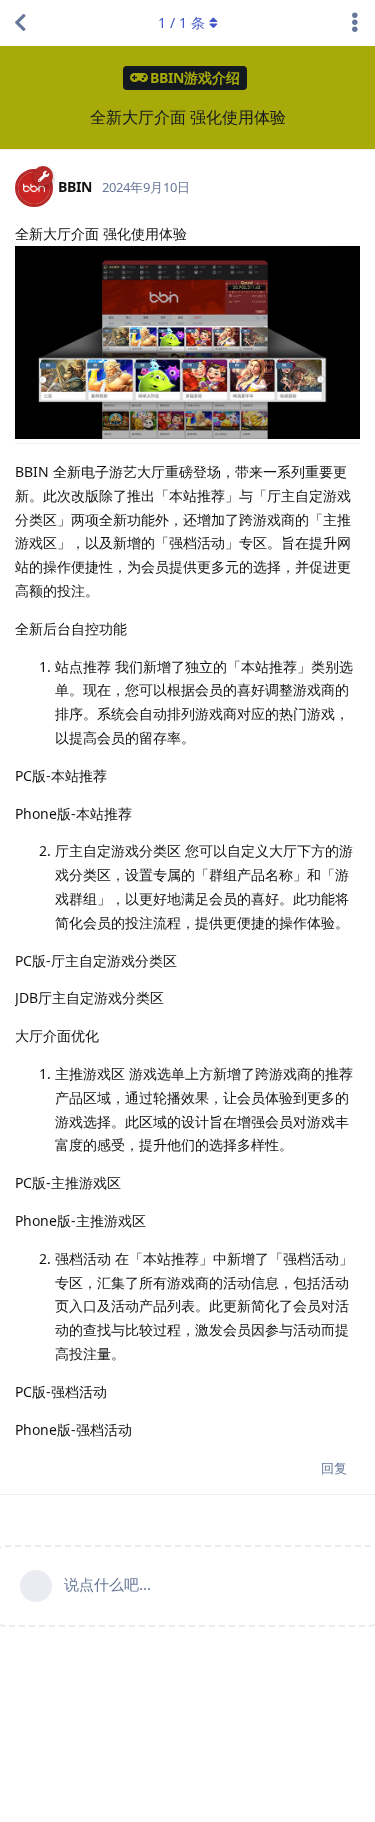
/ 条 (181, 22)
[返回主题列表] (20, 23)
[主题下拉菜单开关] (355, 23)
